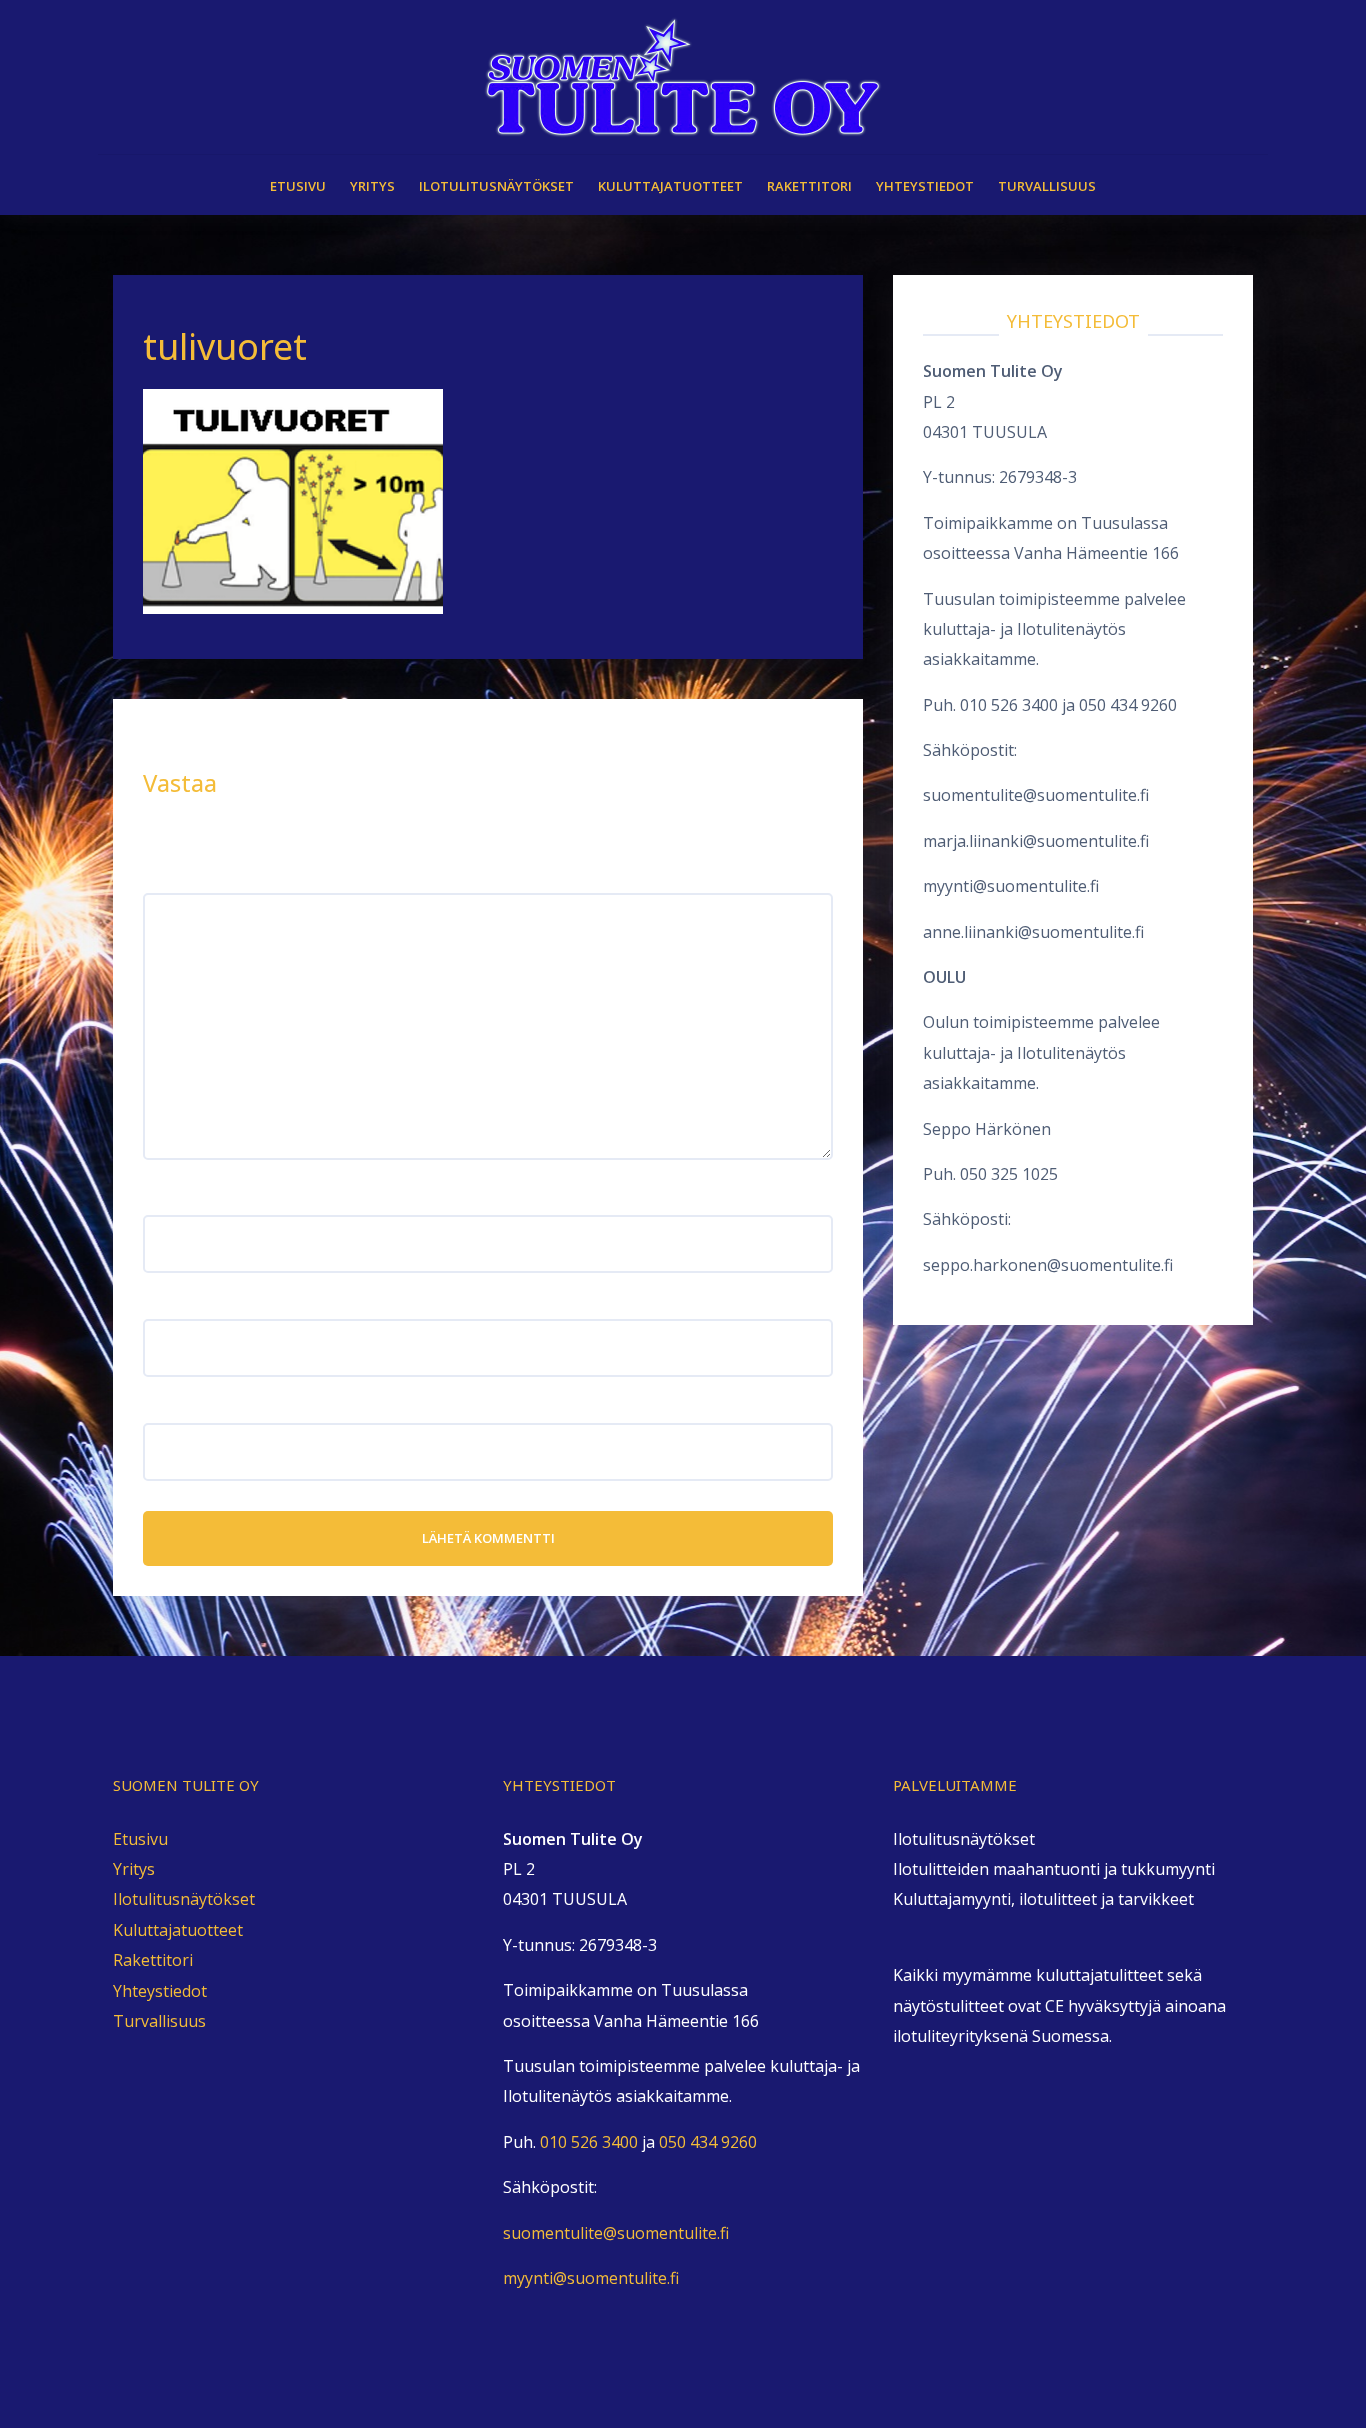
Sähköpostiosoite (215, 1303)
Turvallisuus (1047, 186)
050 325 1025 (1009, 1174)
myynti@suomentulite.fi (1011, 886)
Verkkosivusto (197, 1407)
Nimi (167, 1200)
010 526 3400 (1009, 705)
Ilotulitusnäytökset (496, 186)
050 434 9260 (1128, 705)
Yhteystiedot (925, 186)
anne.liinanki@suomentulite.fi (1033, 932)
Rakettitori (809, 186)
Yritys (372, 186)
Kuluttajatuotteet (670, 186)
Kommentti (191, 878)
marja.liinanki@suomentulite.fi (1036, 841)
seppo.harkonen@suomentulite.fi (1048, 1265)
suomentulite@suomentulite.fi (1036, 795)
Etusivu (298, 186)
